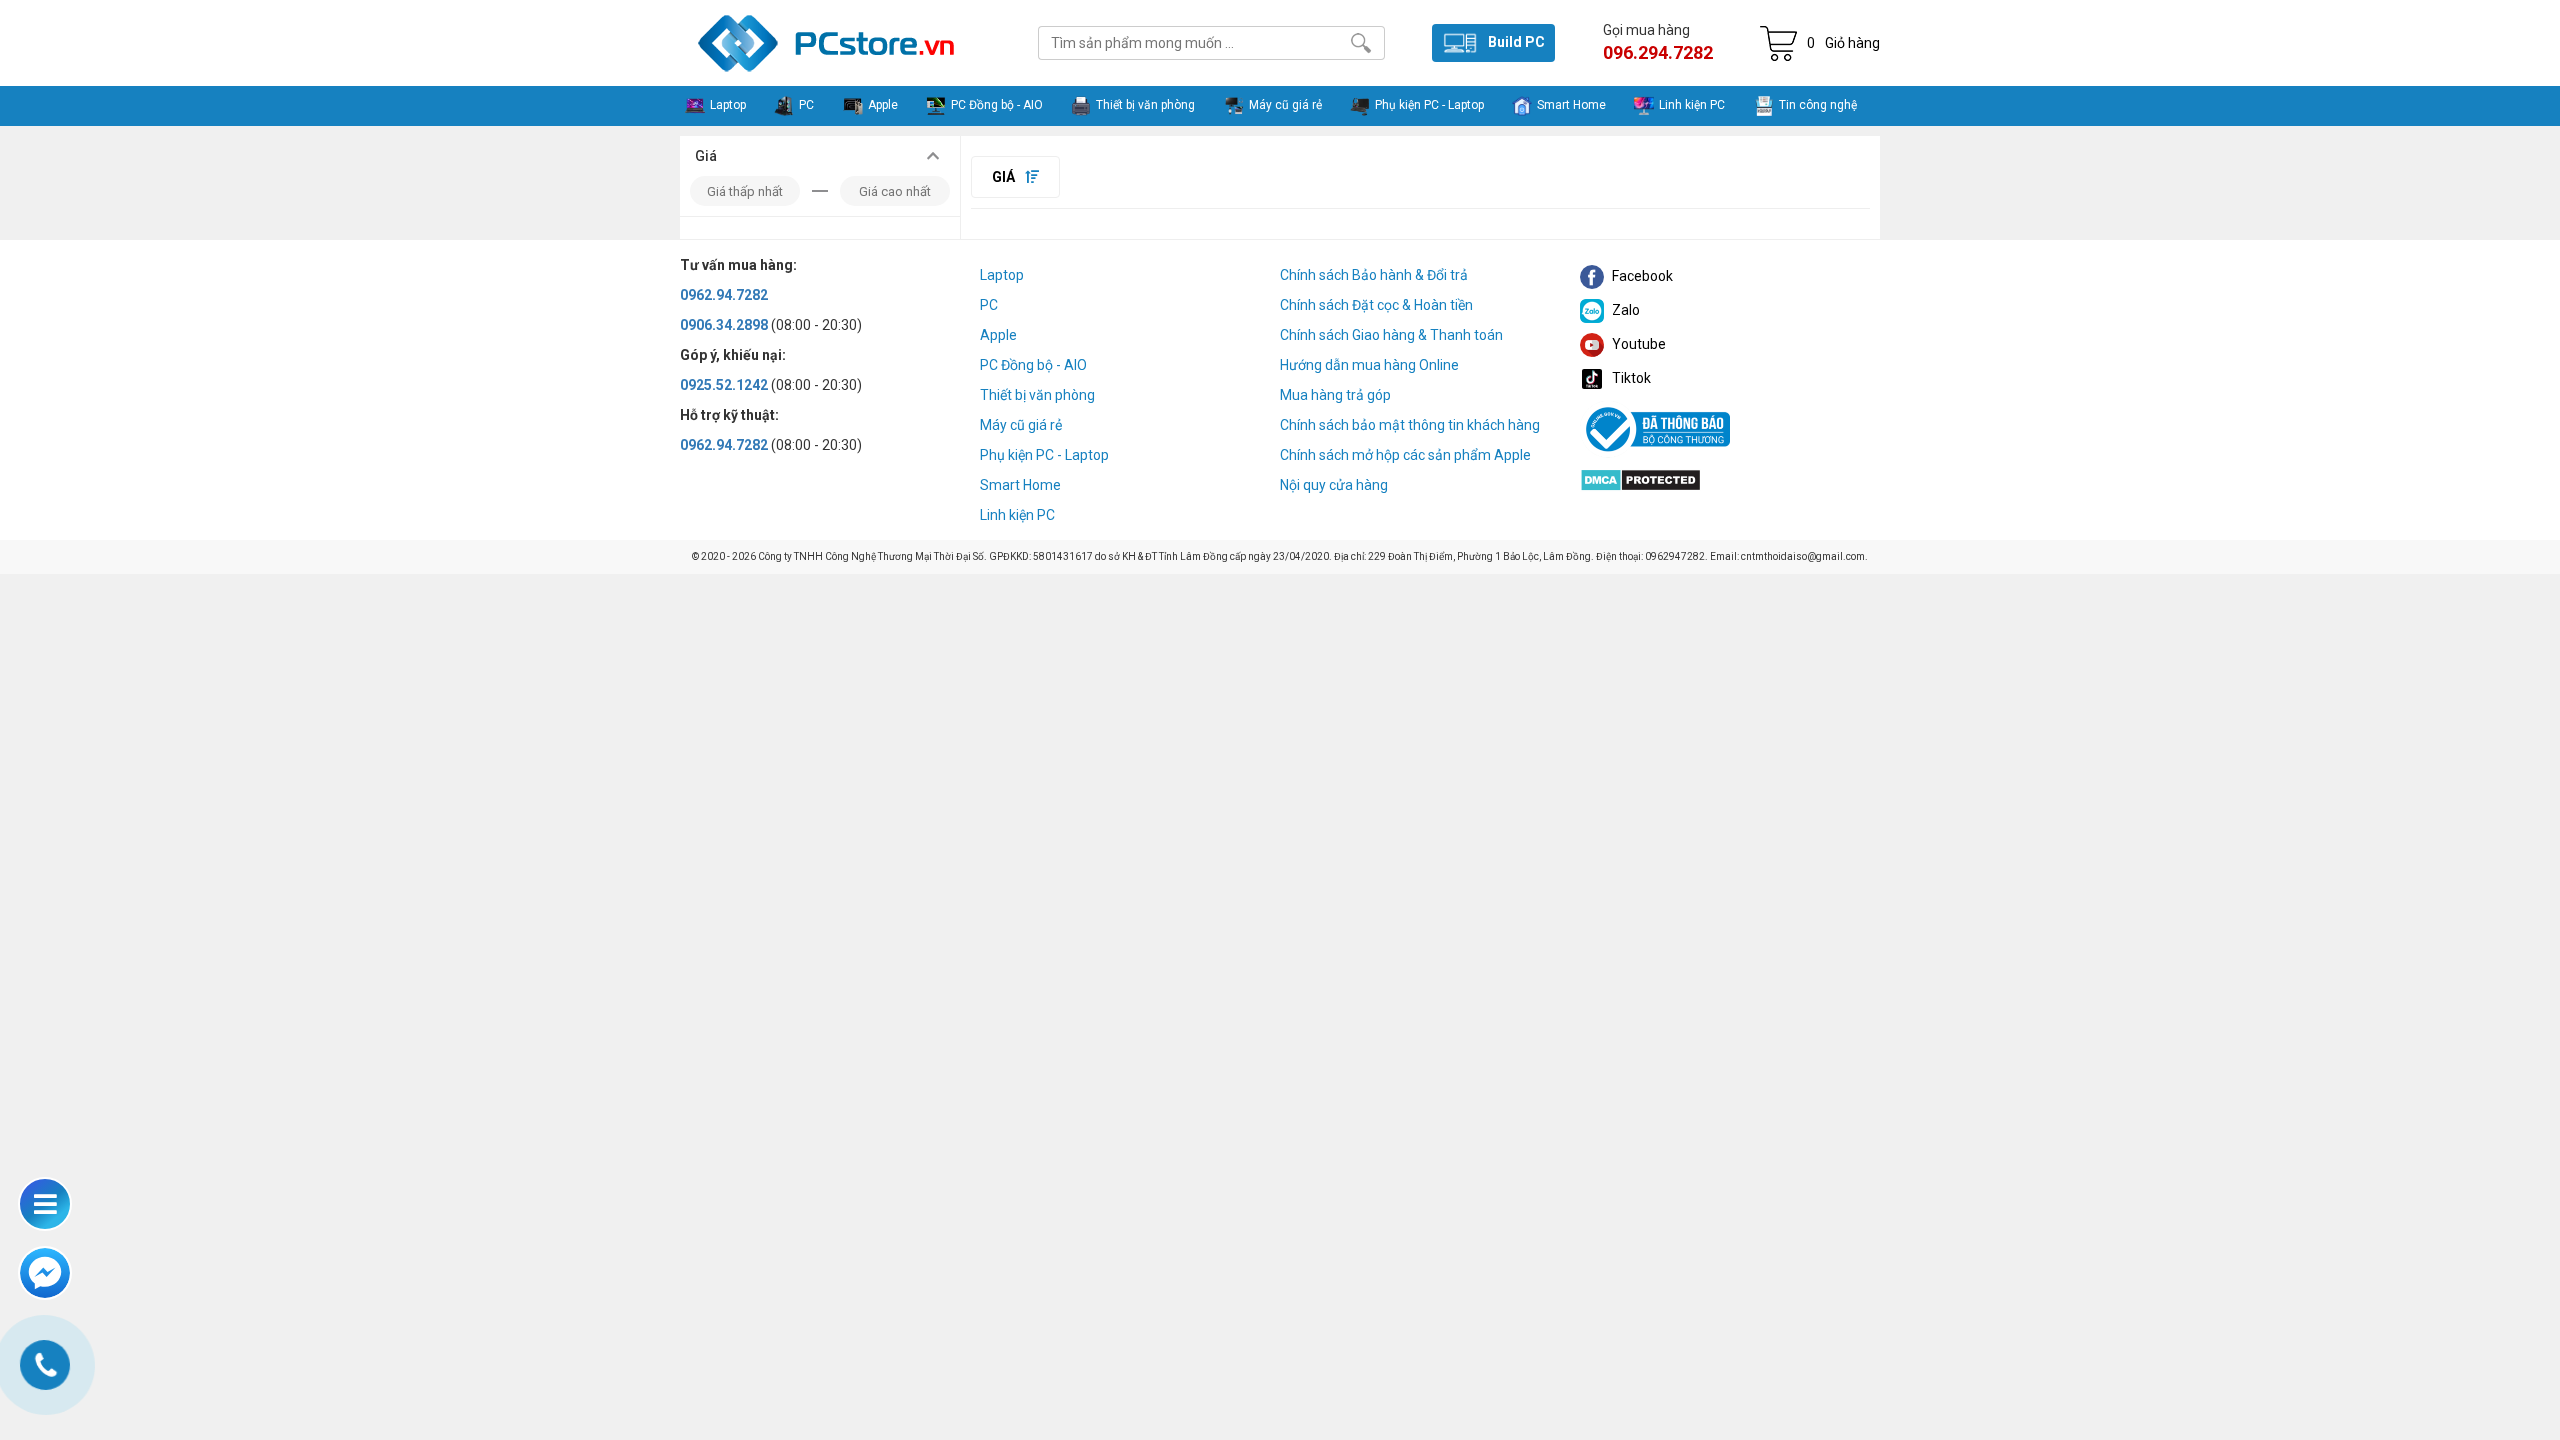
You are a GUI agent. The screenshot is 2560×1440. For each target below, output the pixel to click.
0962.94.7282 (724, 295)
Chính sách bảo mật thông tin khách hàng (1410, 425)
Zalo (1624, 310)
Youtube (1637, 344)
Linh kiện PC (1017, 515)
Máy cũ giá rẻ (1021, 425)
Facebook (1641, 276)
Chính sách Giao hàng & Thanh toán (1391, 335)
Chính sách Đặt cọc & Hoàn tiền (1376, 305)
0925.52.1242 (724, 385)
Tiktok (1630, 378)
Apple (998, 335)
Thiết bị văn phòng (1037, 395)
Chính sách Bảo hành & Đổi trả (1374, 275)
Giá (1005, 177)
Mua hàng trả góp (1335, 395)
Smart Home (1020, 485)
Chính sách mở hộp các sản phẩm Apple (1405, 455)
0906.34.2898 (724, 325)
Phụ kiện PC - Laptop (1044, 455)
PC (989, 305)
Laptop (1002, 275)
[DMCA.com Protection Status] (1640, 478)
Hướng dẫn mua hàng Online (1369, 365)
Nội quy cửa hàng (1334, 485)
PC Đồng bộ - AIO (1033, 365)
